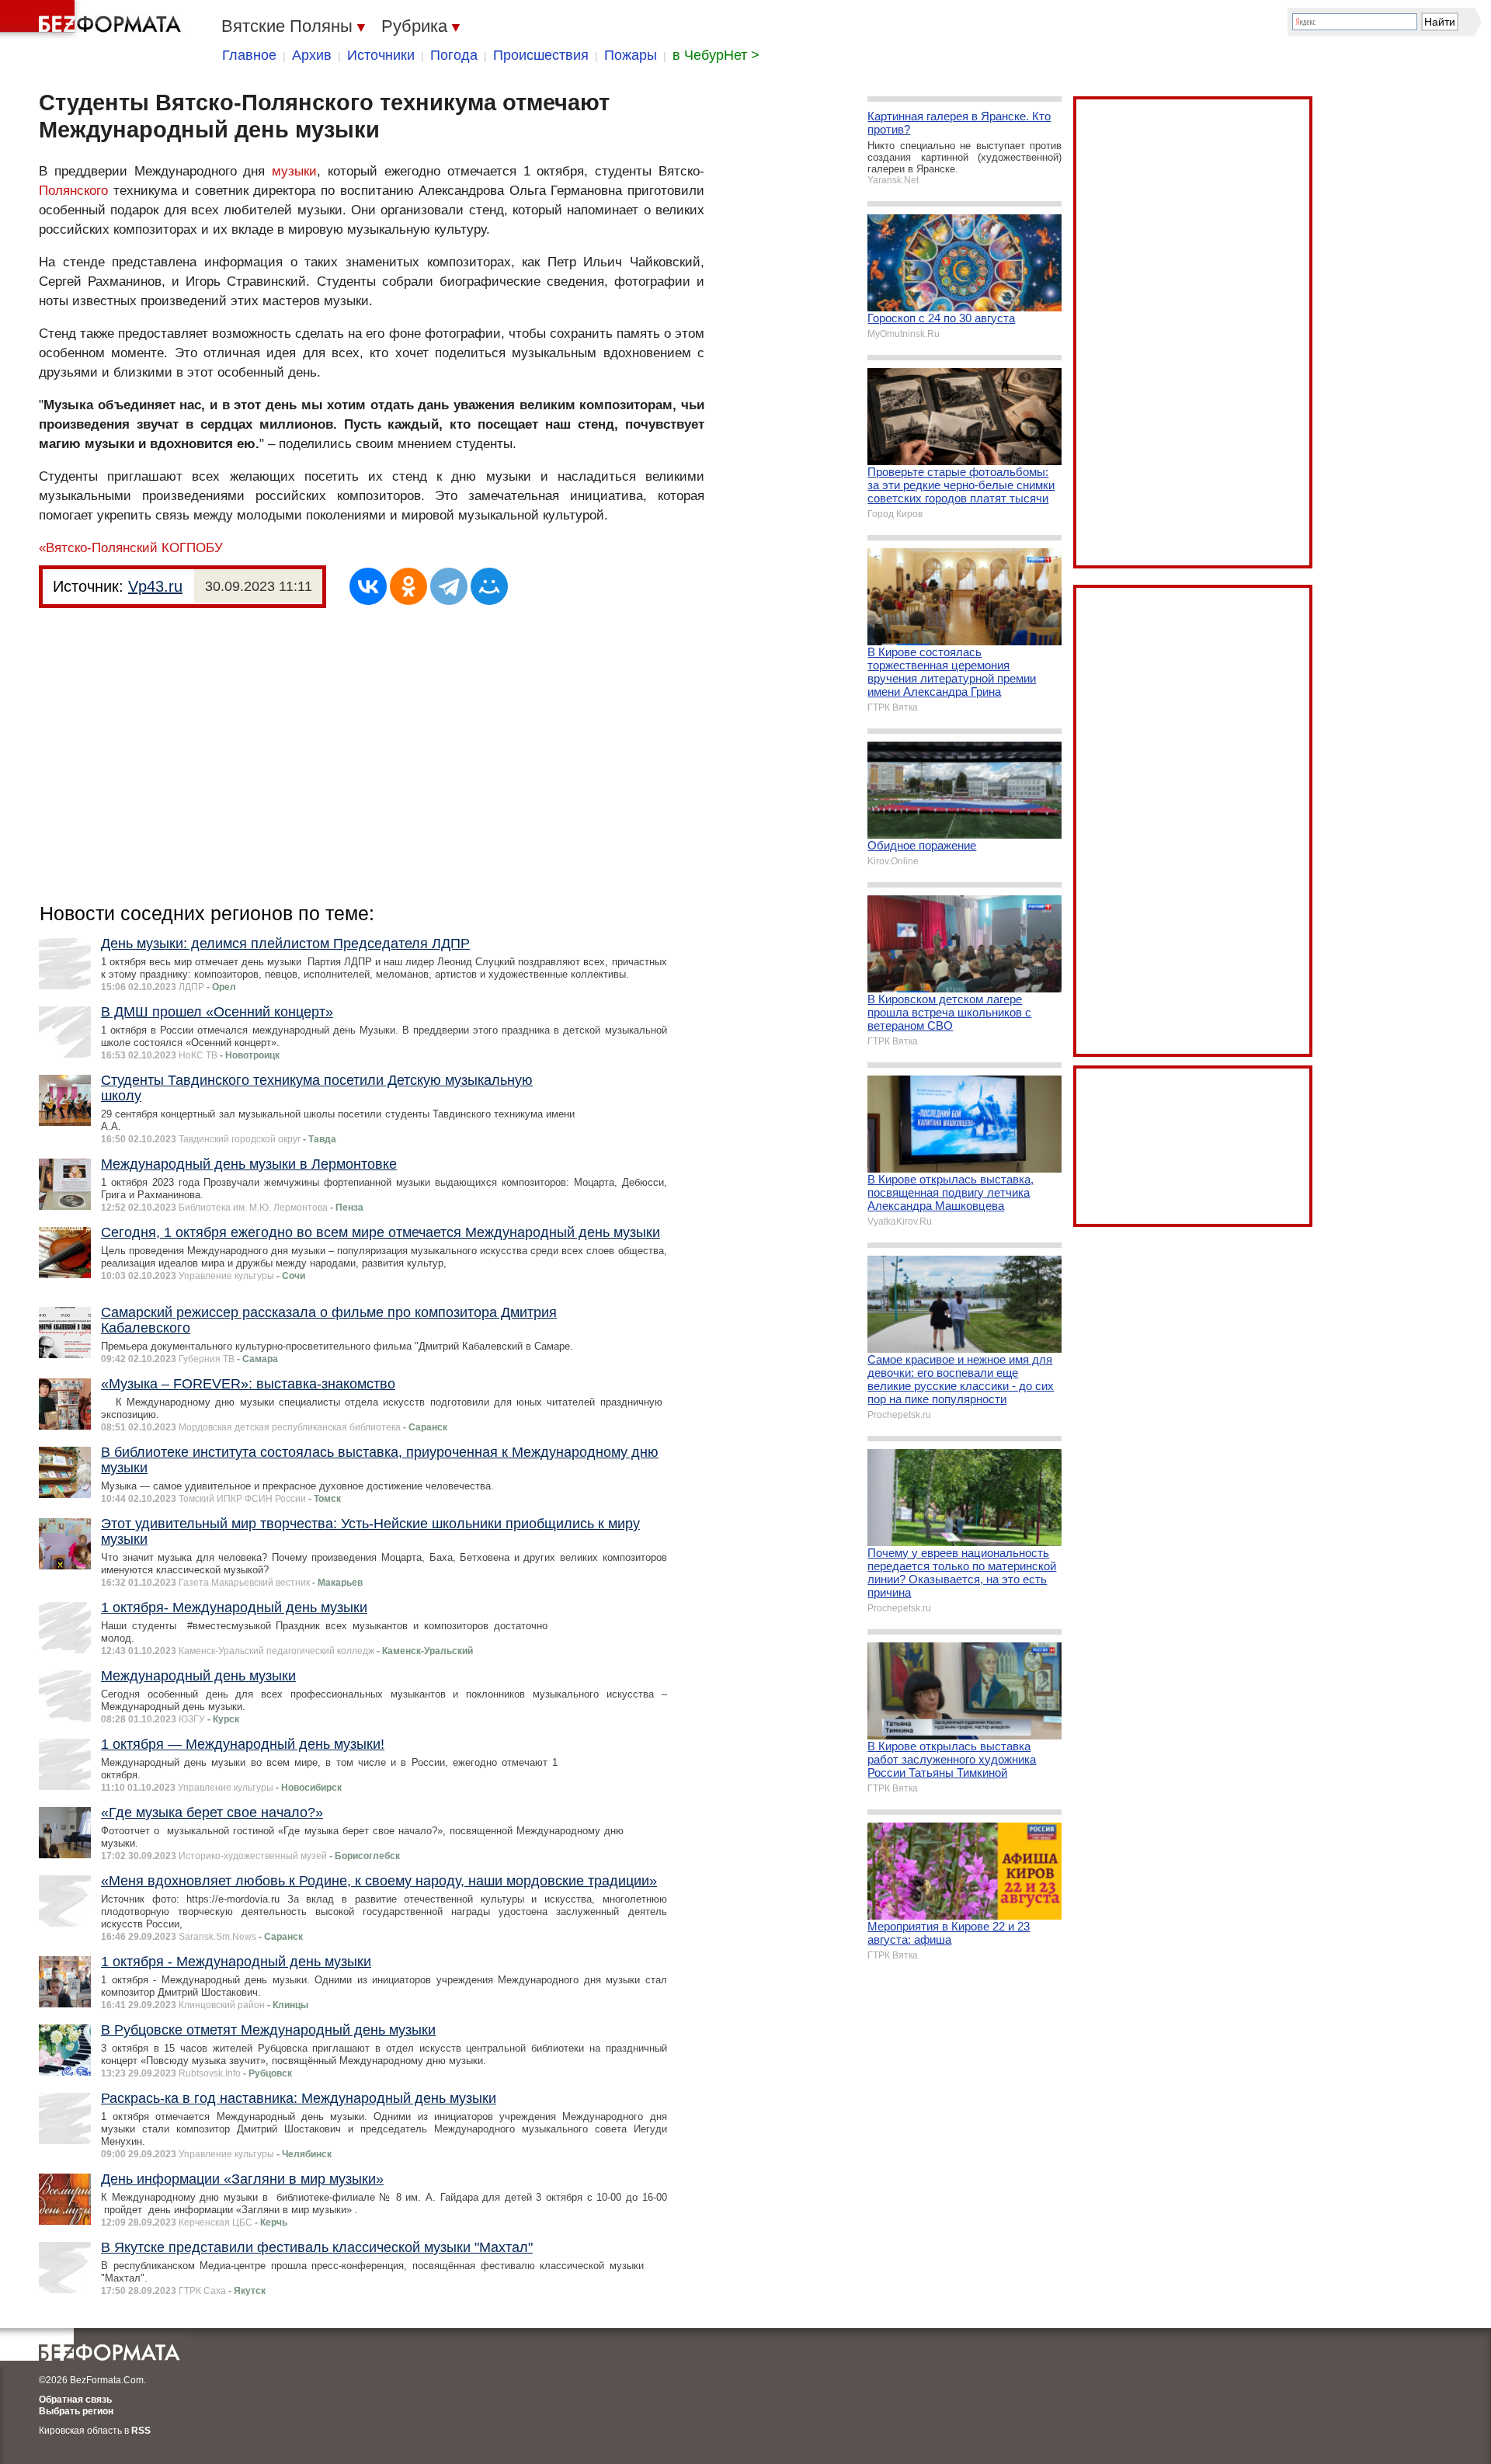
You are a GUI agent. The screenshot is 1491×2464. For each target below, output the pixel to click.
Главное (249, 55)
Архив (312, 55)
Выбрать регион (76, 2411)
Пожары (631, 55)
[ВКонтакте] (368, 586)
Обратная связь (75, 2400)
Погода (454, 55)
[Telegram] (449, 586)
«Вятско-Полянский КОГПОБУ (131, 548)
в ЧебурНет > (716, 55)
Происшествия (541, 55)
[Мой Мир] (489, 586)
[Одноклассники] (408, 586)
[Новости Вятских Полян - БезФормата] (93, 19)
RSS (141, 2431)
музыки (294, 171)
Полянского (73, 191)
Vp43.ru (155, 586)
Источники (381, 55)
